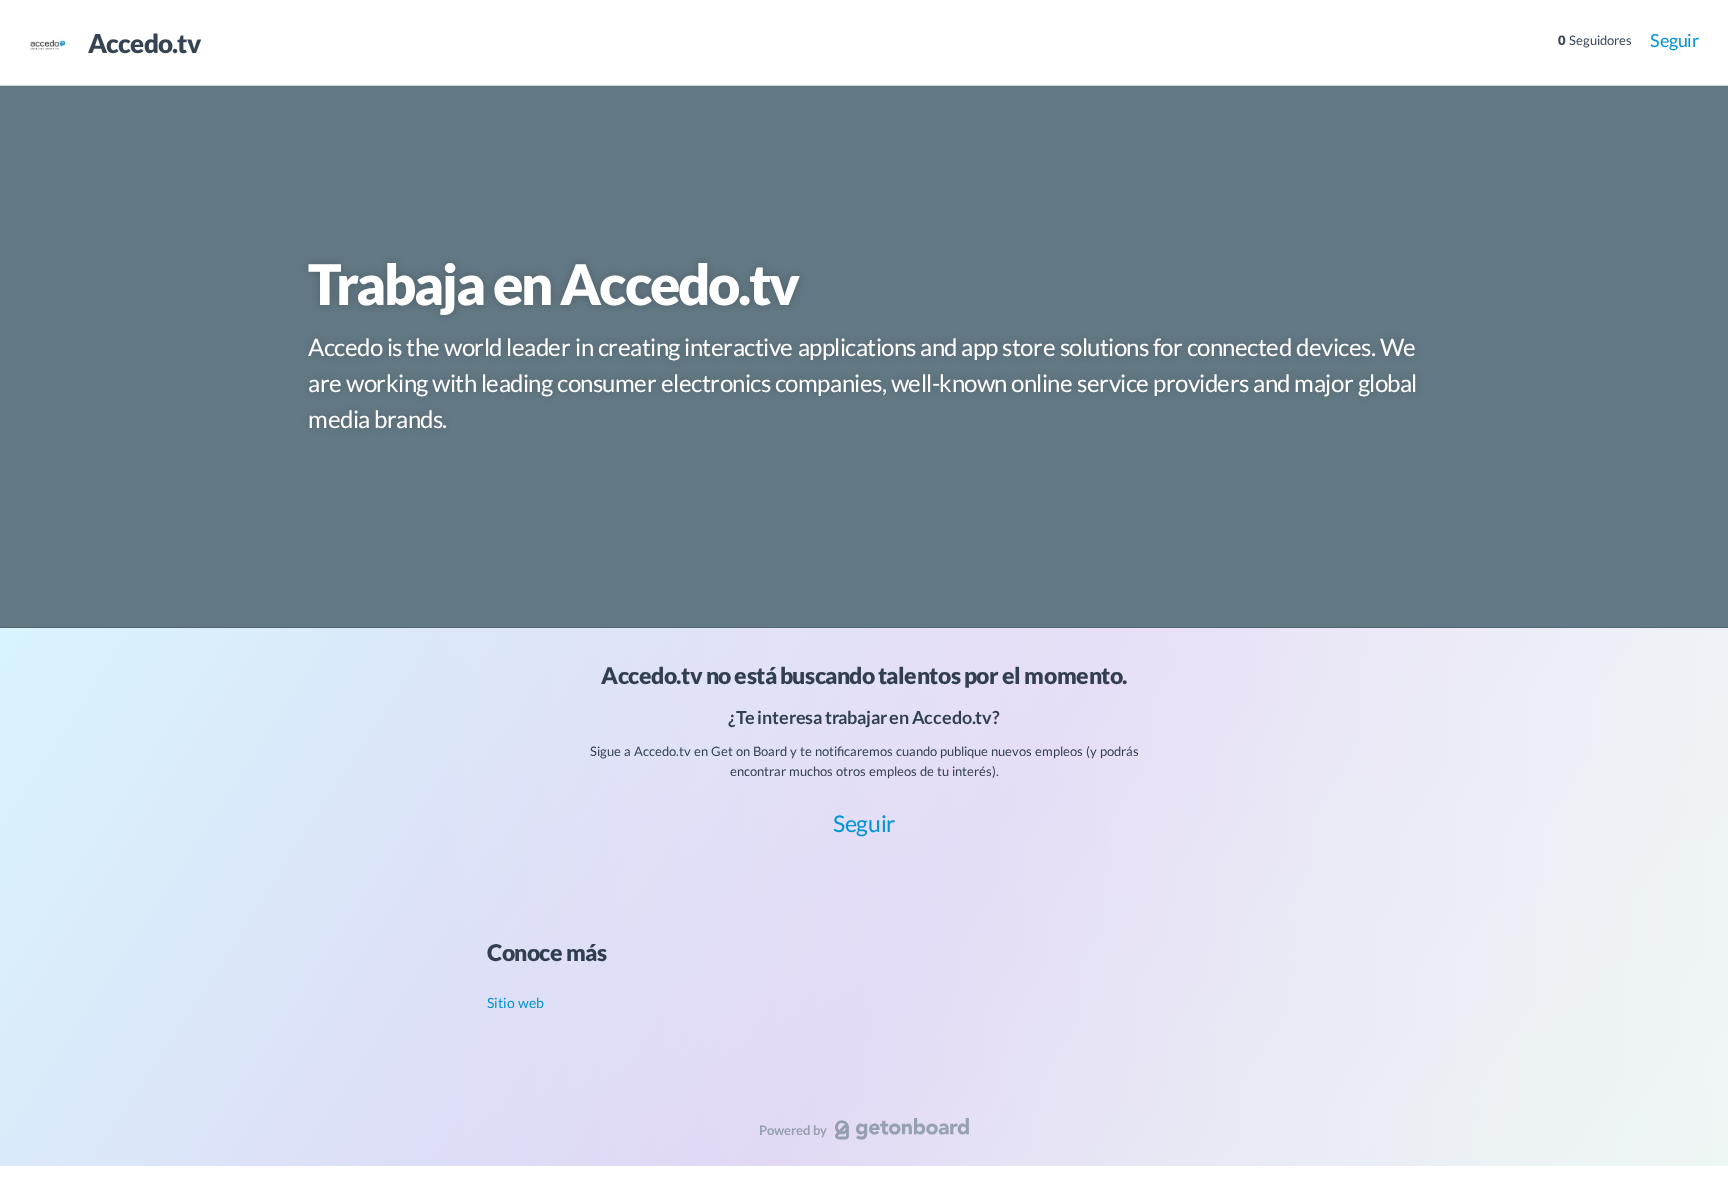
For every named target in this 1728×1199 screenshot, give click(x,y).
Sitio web (515, 1002)
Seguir (1674, 40)
